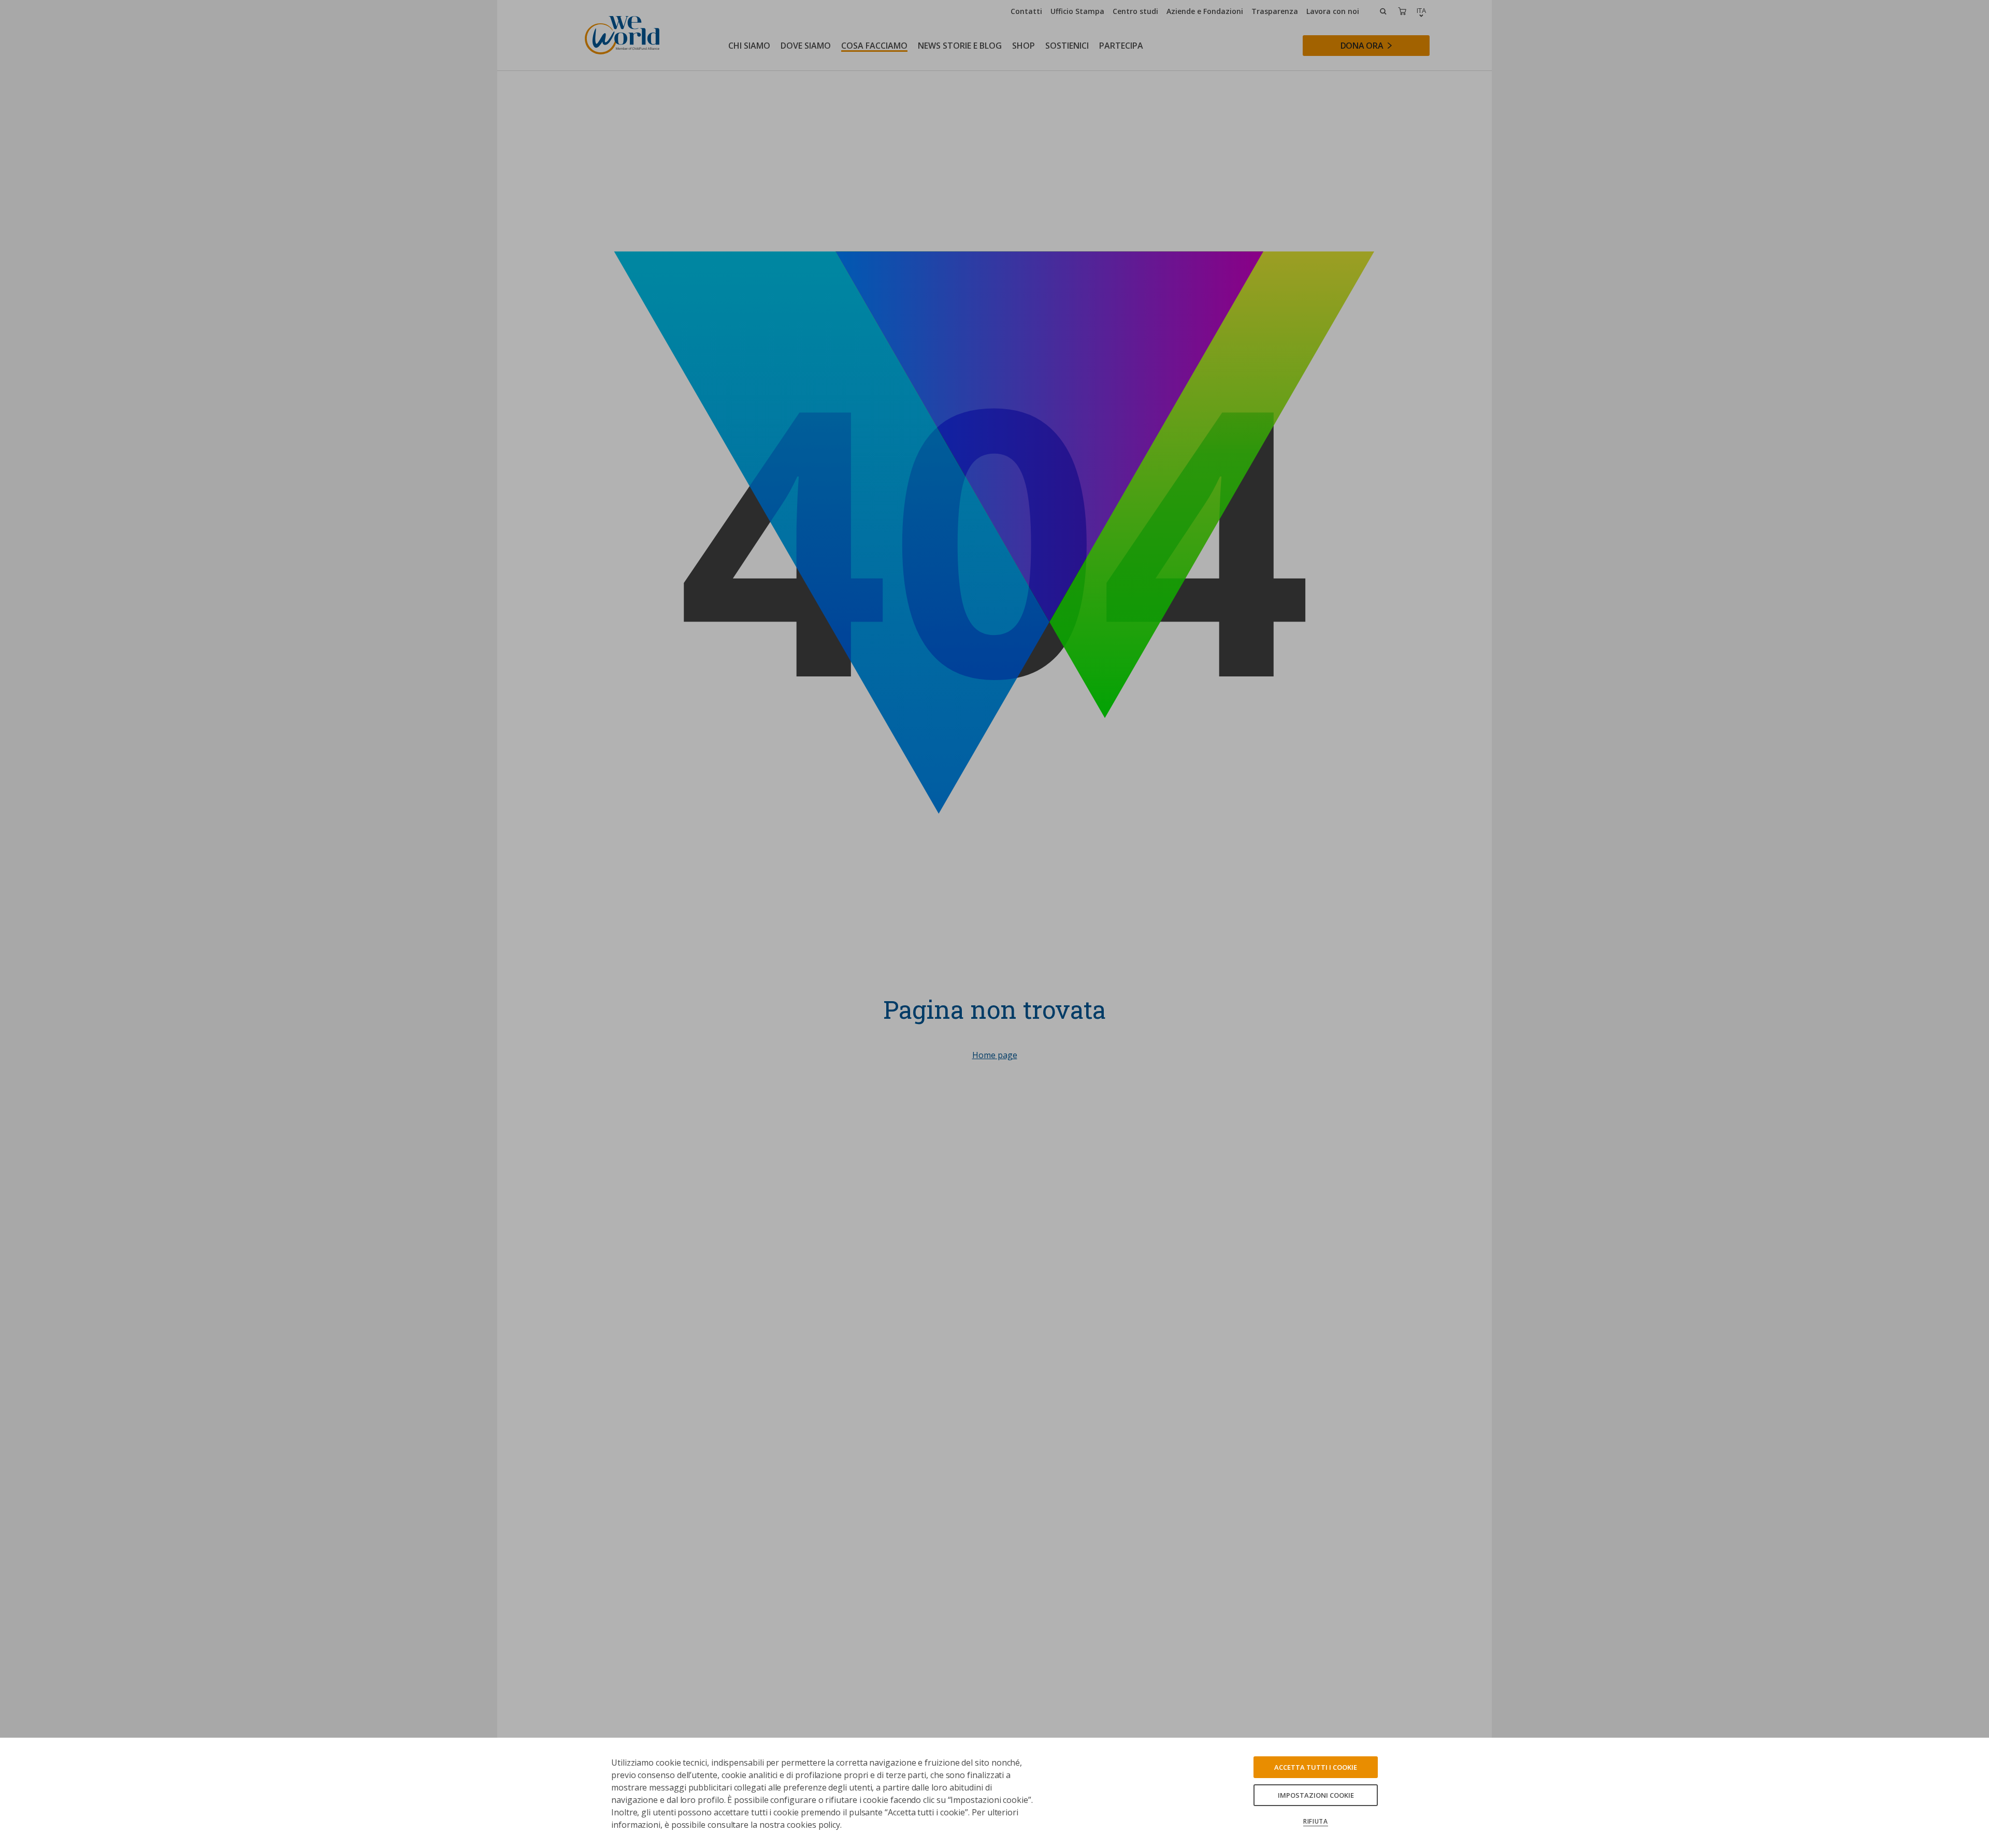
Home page (995, 1055)
